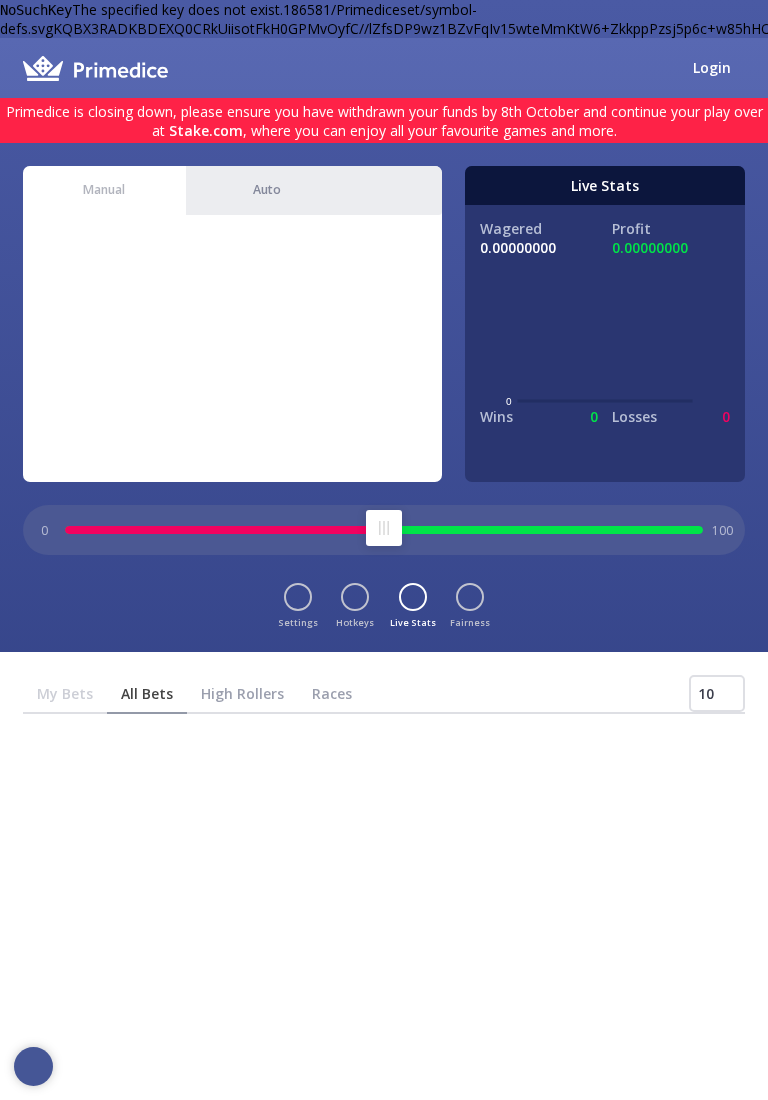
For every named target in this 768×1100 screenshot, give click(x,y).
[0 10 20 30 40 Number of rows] (717, 693)
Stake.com (206, 130)
